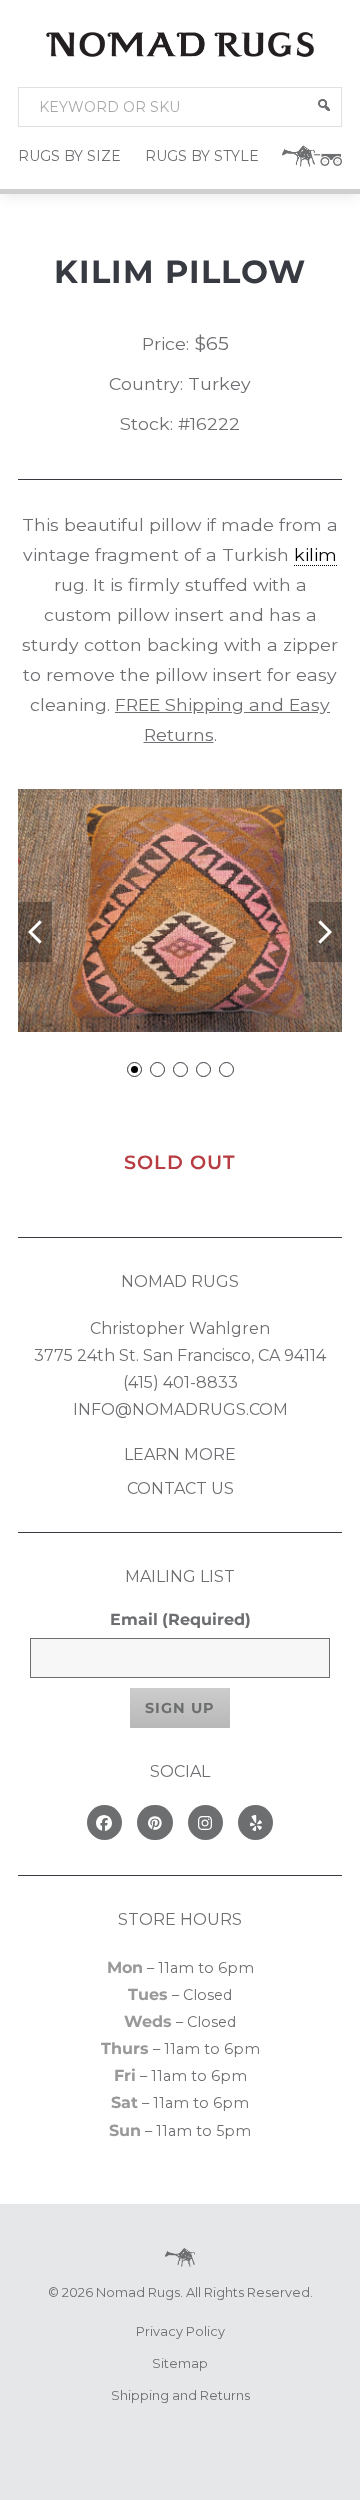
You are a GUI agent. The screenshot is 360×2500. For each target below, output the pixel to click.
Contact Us (180, 1488)
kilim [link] (315, 554)
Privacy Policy (180, 2331)
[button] (324, 105)
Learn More (180, 1454)
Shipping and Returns (180, 2395)
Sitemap (180, 2363)
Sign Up (180, 1708)
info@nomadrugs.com (180, 1409)
